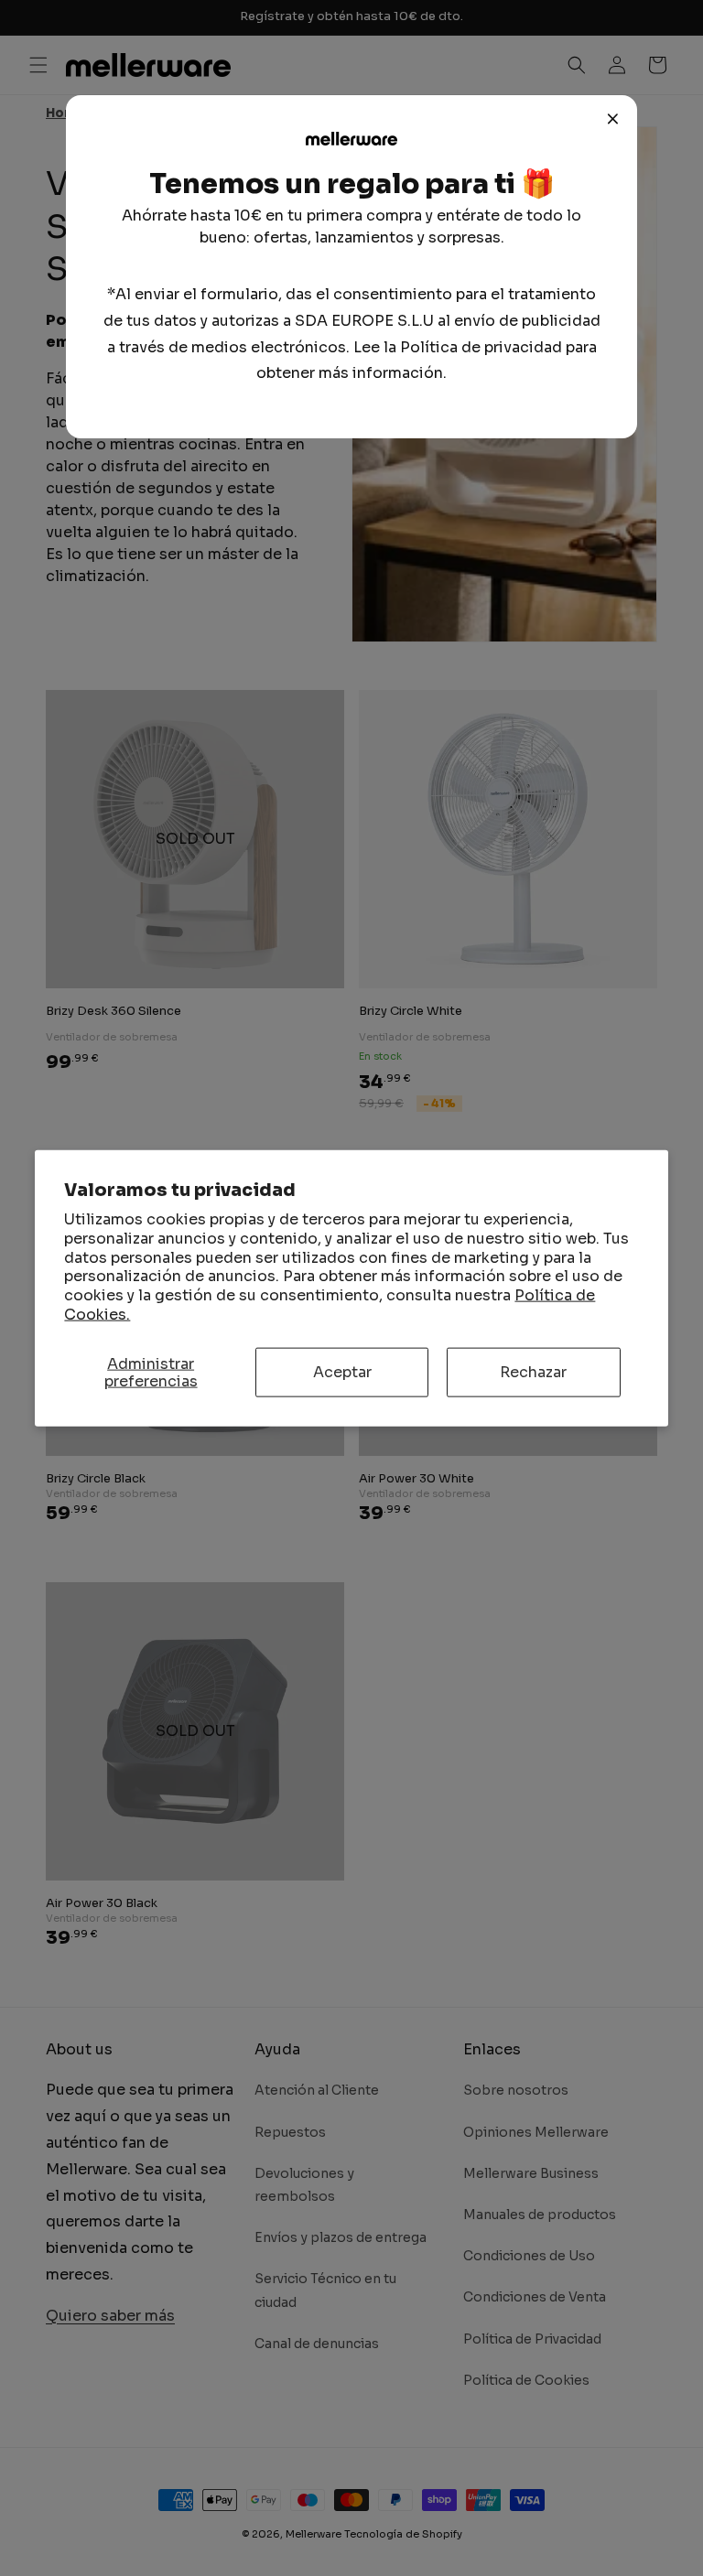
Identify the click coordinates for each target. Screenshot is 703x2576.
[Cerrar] (613, 119)
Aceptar (342, 1372)
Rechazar (533, 1372)
